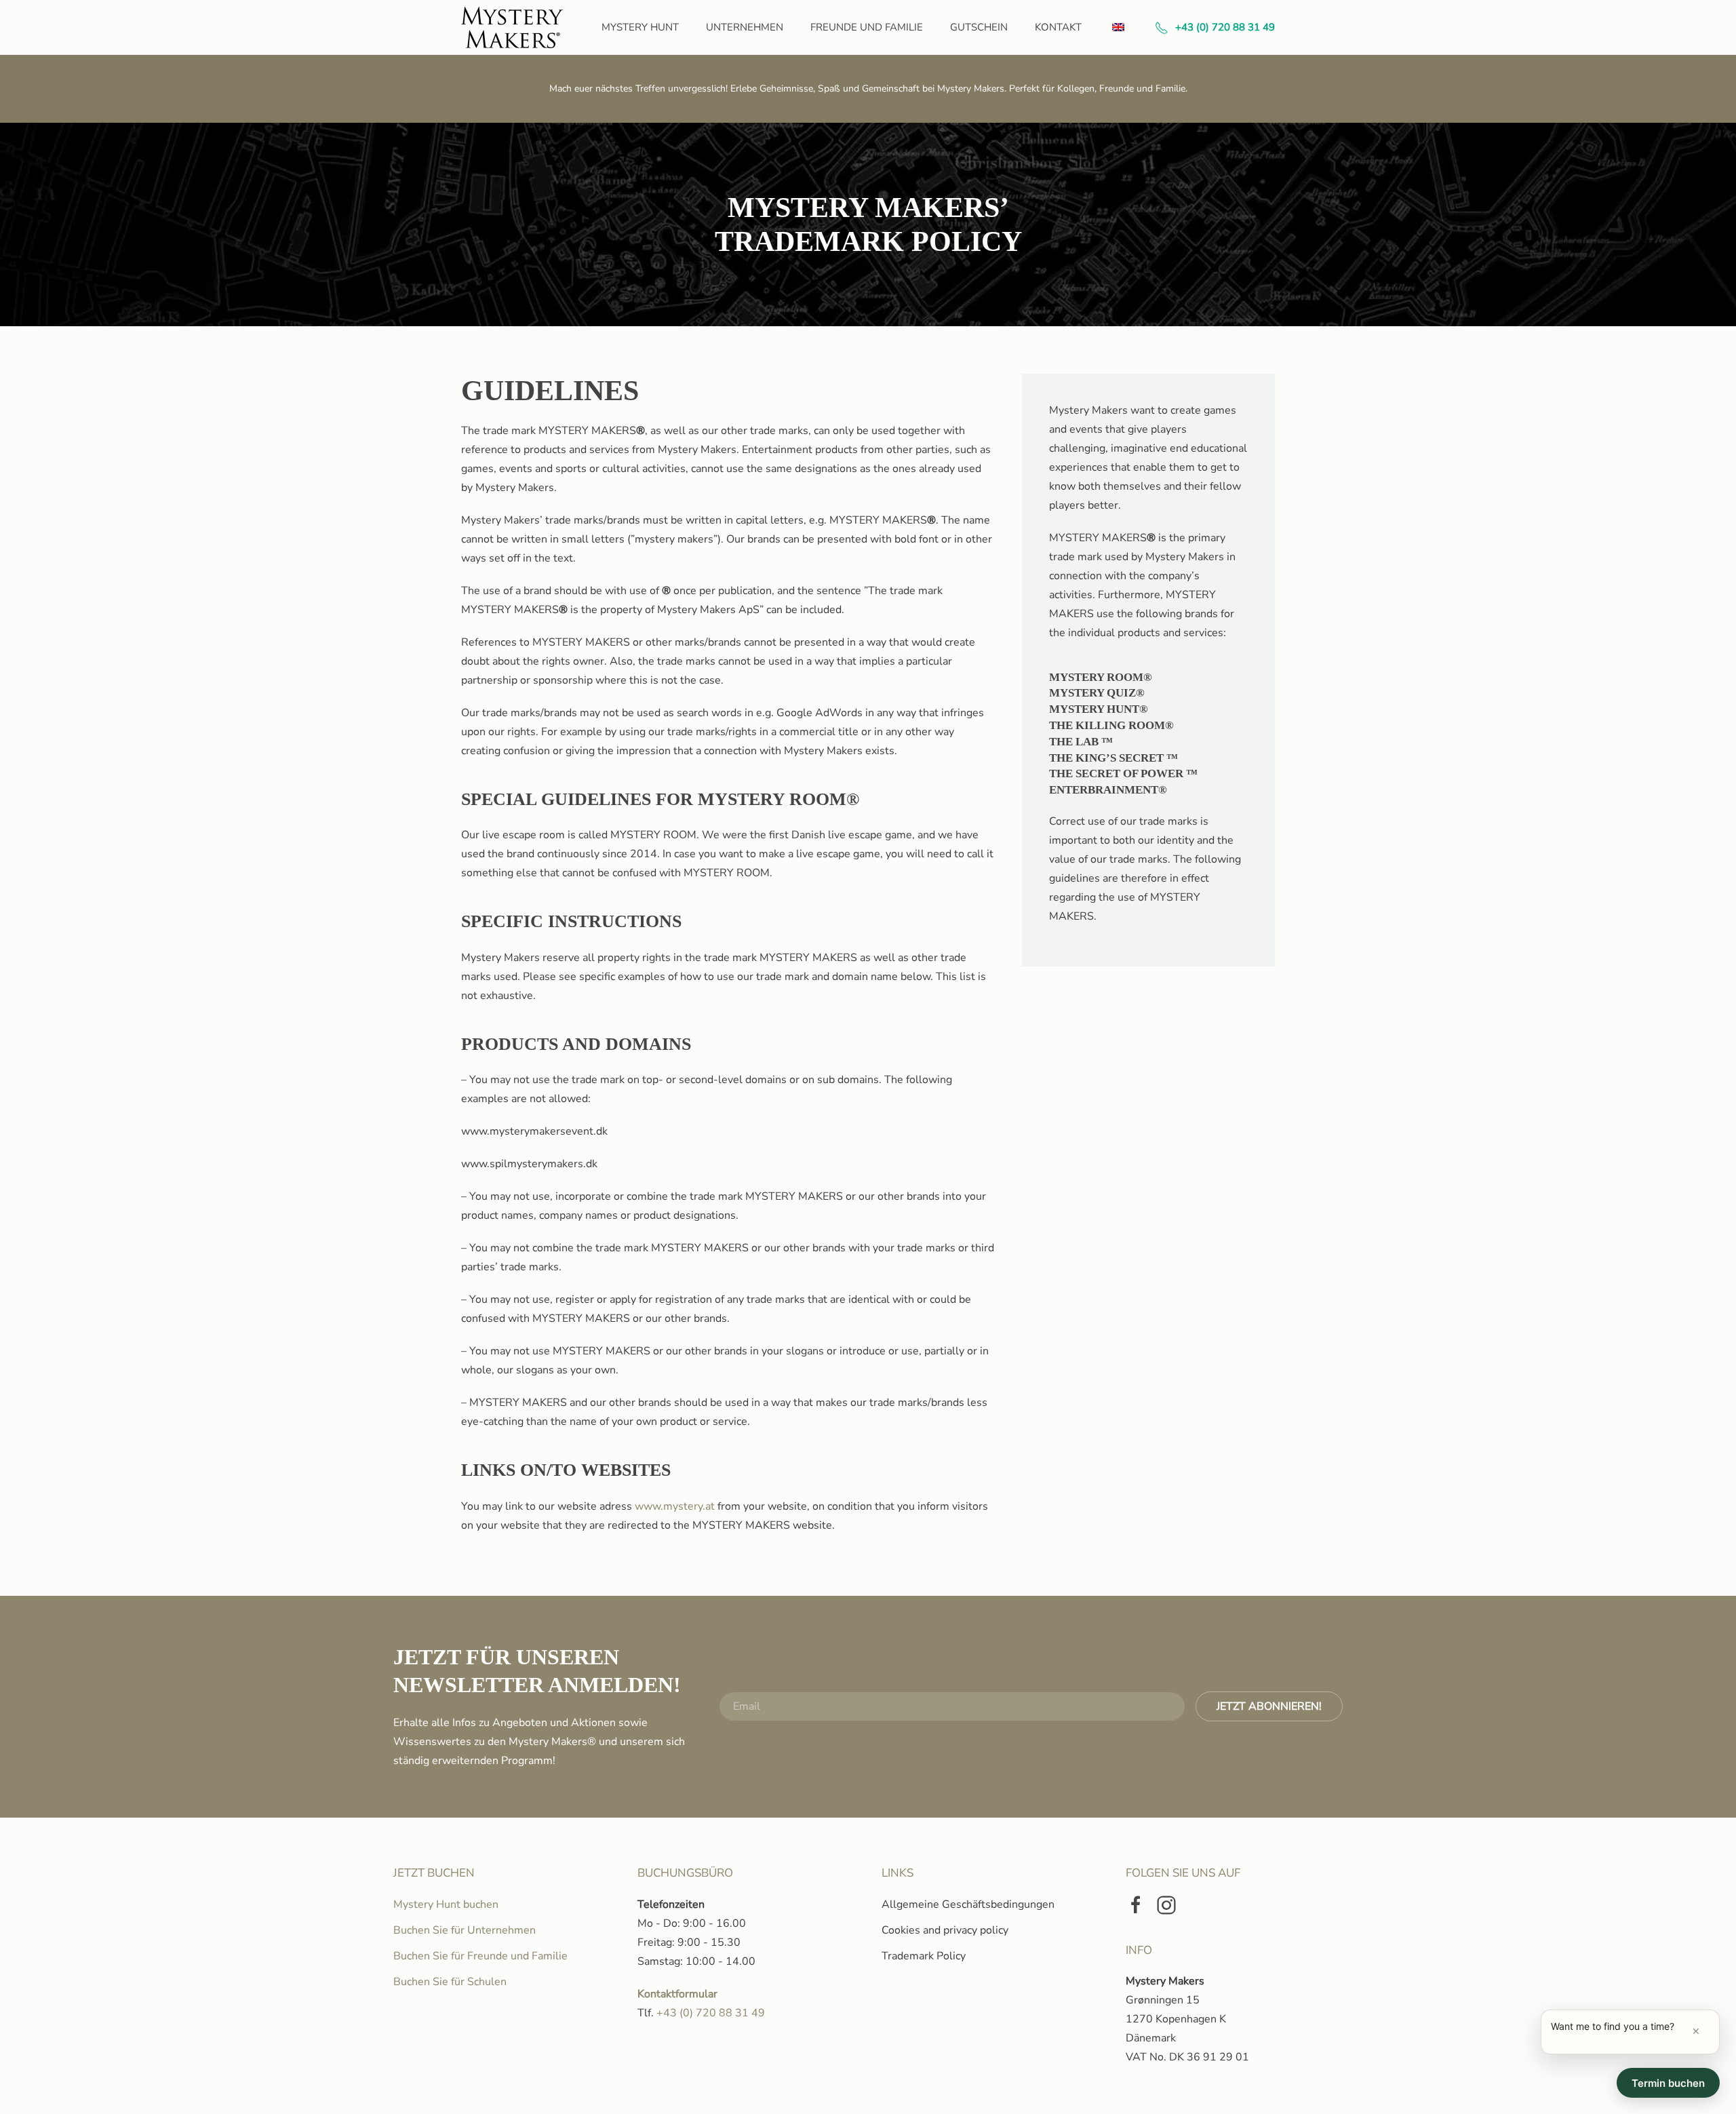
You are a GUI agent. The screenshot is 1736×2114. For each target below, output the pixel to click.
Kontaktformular (677, 1994)
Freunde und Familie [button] (867, 27)
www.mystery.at (675, 1506)
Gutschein (979, 27)
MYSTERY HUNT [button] (640, 27)
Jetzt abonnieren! (1269, 1706)
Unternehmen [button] (745, 27)
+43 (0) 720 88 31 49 (1225, 27)
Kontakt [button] (1058, 27)
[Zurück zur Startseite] (514, 27)
